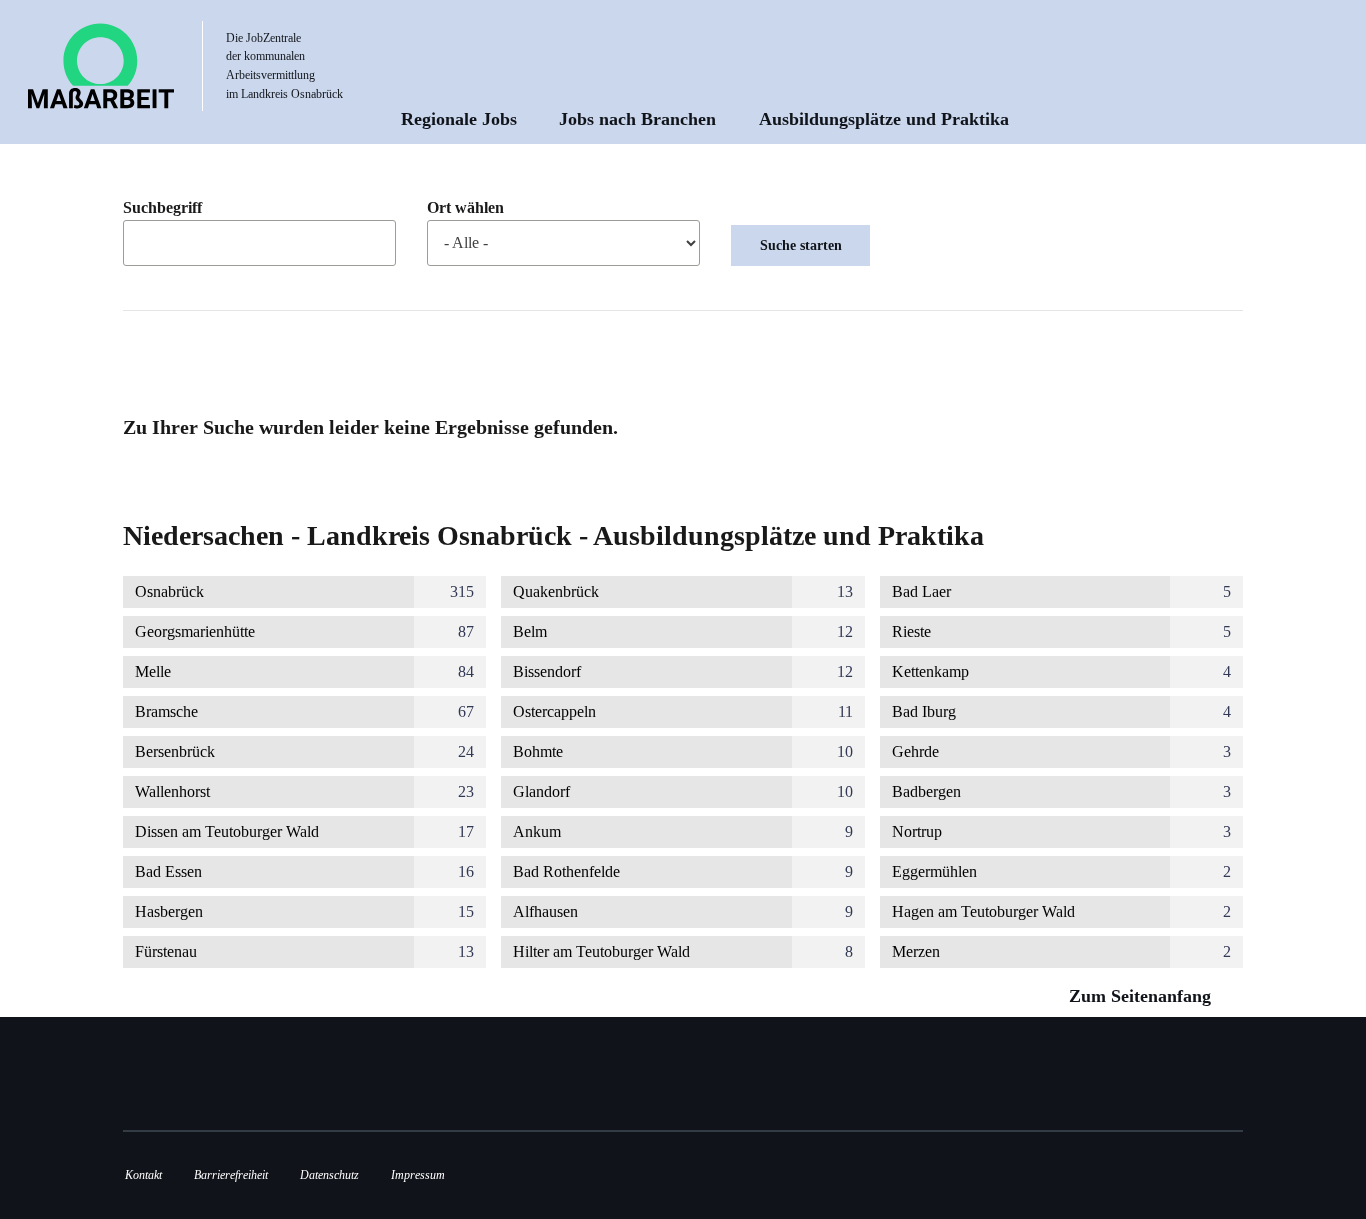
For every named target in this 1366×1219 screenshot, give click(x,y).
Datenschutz (329, 1175)
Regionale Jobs (459, 119)
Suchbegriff (162, 208)
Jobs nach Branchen (637, 119)
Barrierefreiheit (231, 1175)
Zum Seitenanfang (1142, 996)
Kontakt (143, 1175)
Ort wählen (465, 208)
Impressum (418, 1175)
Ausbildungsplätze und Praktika (884, 119)
